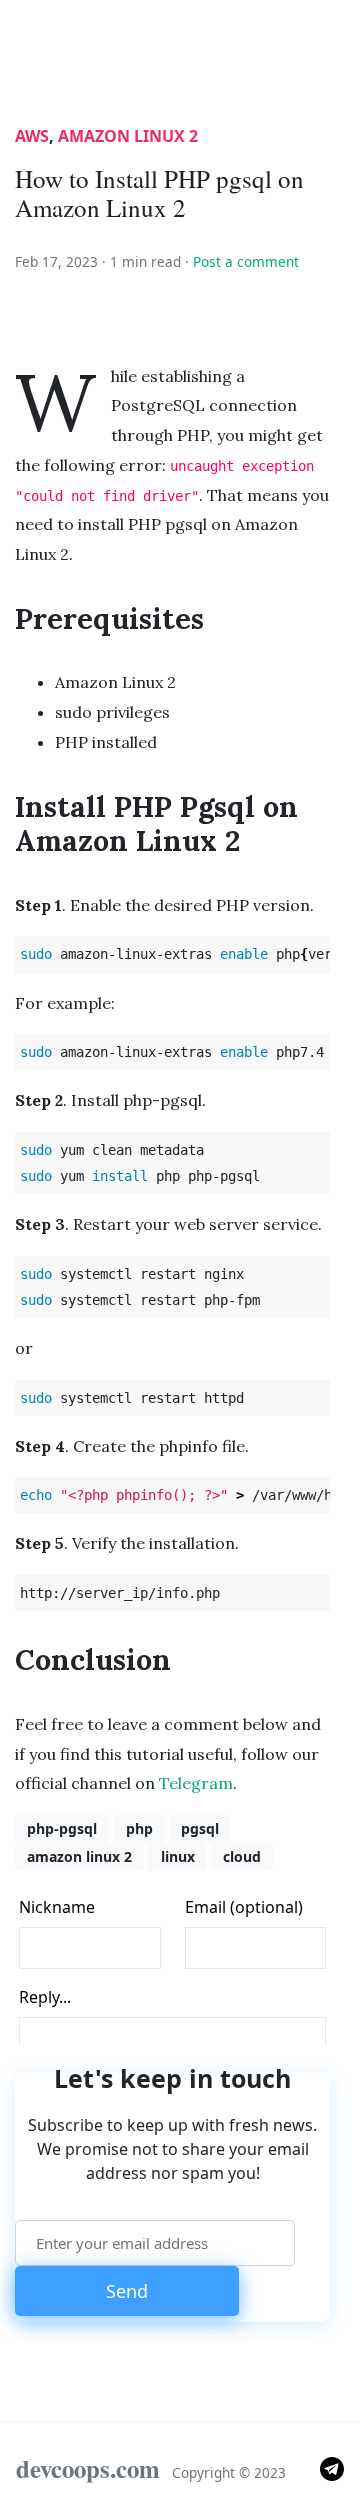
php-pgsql (62, 1828)
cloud (242, 1856)
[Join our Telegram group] (332, 2467)
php (139, 1828)
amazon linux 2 (128, 136)
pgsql (200, 1828)
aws (32, 136)
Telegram (196, 1783)
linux (178, 1856)
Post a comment (246, 261)
